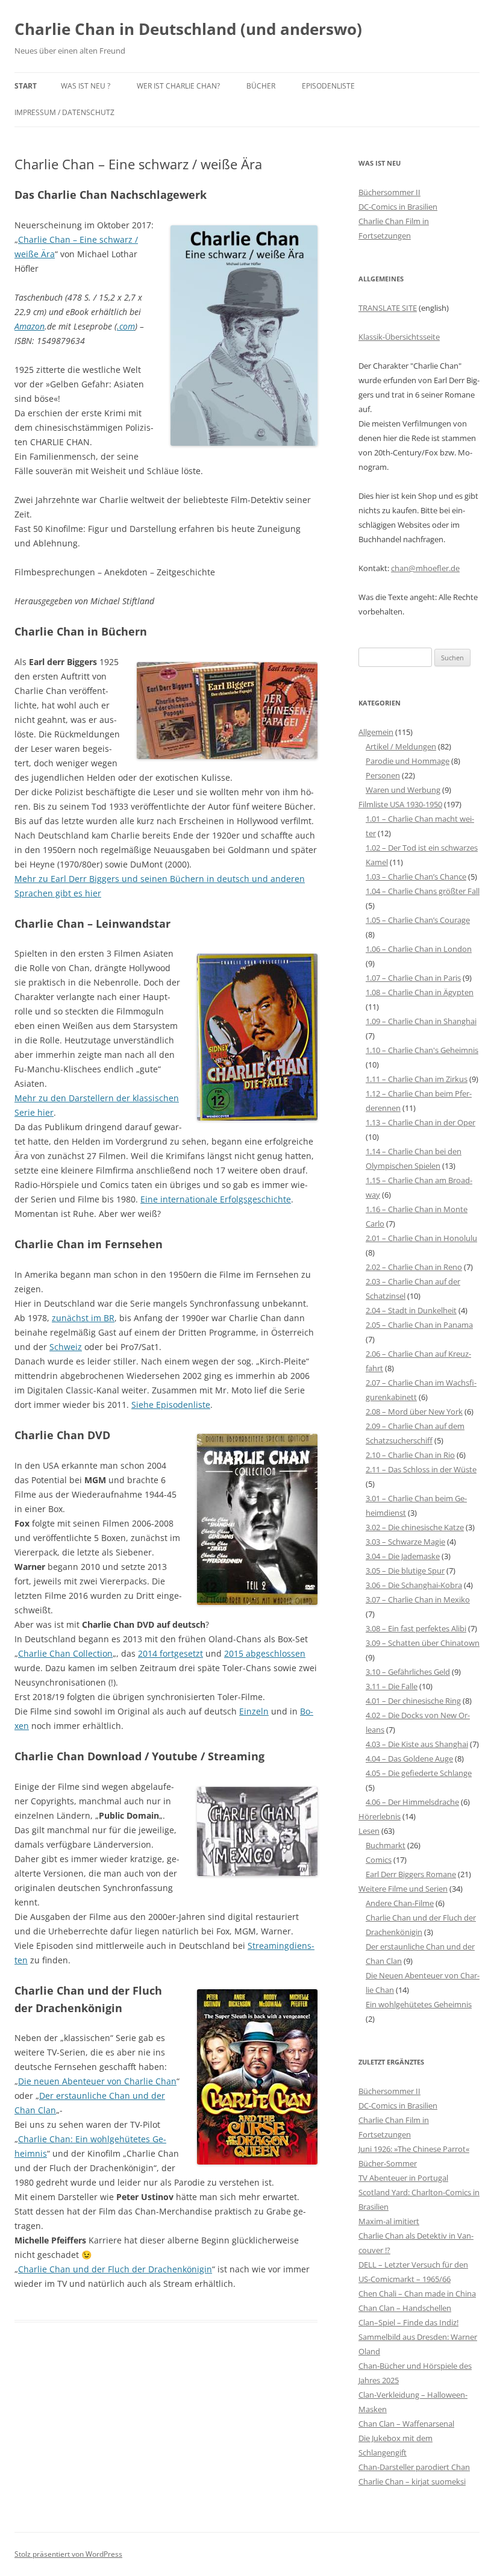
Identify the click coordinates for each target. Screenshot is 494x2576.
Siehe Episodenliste (171, 1405)
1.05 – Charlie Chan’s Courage (418, 920)
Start (26, 86)
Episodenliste (328, 86)
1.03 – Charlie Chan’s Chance (416, 877)
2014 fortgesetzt (170, 1653)
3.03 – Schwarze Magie (405, 1542)
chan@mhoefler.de (425, 568)
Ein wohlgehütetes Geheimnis (419, 2004)
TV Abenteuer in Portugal (403, 2178)
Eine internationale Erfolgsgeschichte (216, 1199)
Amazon (30, 326)
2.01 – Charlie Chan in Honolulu (421, 1238)
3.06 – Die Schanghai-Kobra (414, 1585)
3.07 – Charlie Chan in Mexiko (418, 1599)
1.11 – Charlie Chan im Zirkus (417, 1079)
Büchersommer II (389, 192)
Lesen (369, 1831)
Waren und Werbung (403, 790)
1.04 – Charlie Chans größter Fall (423, 891)
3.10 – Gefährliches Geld (408, 1672)
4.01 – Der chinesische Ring (413, 1701)
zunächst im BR (83, 1318)
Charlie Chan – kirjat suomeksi (412, 2481)
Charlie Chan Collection (65, 1653)
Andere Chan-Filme (400, 1903)
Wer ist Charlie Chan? (178, 86)
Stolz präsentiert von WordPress (68, 2554)
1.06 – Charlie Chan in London (419, 949)
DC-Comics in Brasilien (398, 207)
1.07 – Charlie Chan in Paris (413, 978)
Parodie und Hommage (408, 761)
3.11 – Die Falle (392, 1686)
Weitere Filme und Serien (403, 1889)
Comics (379, 1860)
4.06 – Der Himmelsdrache (412, 1802)
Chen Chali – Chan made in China (417, 2293)
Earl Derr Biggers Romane (411, 1874)
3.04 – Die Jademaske (403, 1556)
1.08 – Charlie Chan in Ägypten (420, 992)
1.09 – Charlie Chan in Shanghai (421, 1021)
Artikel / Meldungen (401, 746)
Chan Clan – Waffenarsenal (406, 2424)
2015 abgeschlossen (265, 1653)
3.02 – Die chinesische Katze (415, 1527)
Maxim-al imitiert (389, 2221)
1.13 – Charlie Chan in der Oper (421, 1122)
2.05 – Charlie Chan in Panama (419, 1325)
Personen (383, 775)
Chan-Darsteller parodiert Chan (414, 2467)
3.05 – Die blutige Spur (405, 1571)
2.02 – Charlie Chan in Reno (414, 1267)
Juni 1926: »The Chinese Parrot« (414, 2149)
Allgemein (376, 732)
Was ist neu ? (86, 86)
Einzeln (254, 1711)
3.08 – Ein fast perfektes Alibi (416, 1628)
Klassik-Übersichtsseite (399, 337)
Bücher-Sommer (388, 2163)
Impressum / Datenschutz (64, 112)
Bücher (261, 86)
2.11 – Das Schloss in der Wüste (421, 1469)
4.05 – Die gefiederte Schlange (419, 1773)
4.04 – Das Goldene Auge (409, 1758)
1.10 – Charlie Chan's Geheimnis (422, 1050)
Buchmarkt (386, 1845)
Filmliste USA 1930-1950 (400, 804)
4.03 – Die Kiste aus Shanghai (417, 1744)
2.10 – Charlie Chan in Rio (410, 1455)
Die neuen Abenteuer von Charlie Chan (97, 2081)
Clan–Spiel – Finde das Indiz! (408, 2322)
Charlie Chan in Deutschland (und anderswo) (188, 29)
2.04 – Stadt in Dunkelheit (411, 1310)
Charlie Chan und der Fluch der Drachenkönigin (115, 2269)
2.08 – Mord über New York (414, 1411)
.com (126, 326)
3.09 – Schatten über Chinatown (423, 1643)
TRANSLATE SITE (388, 308)
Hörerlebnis (380, 1816)
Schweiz (66, 1347)
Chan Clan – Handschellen (405, 2308)
